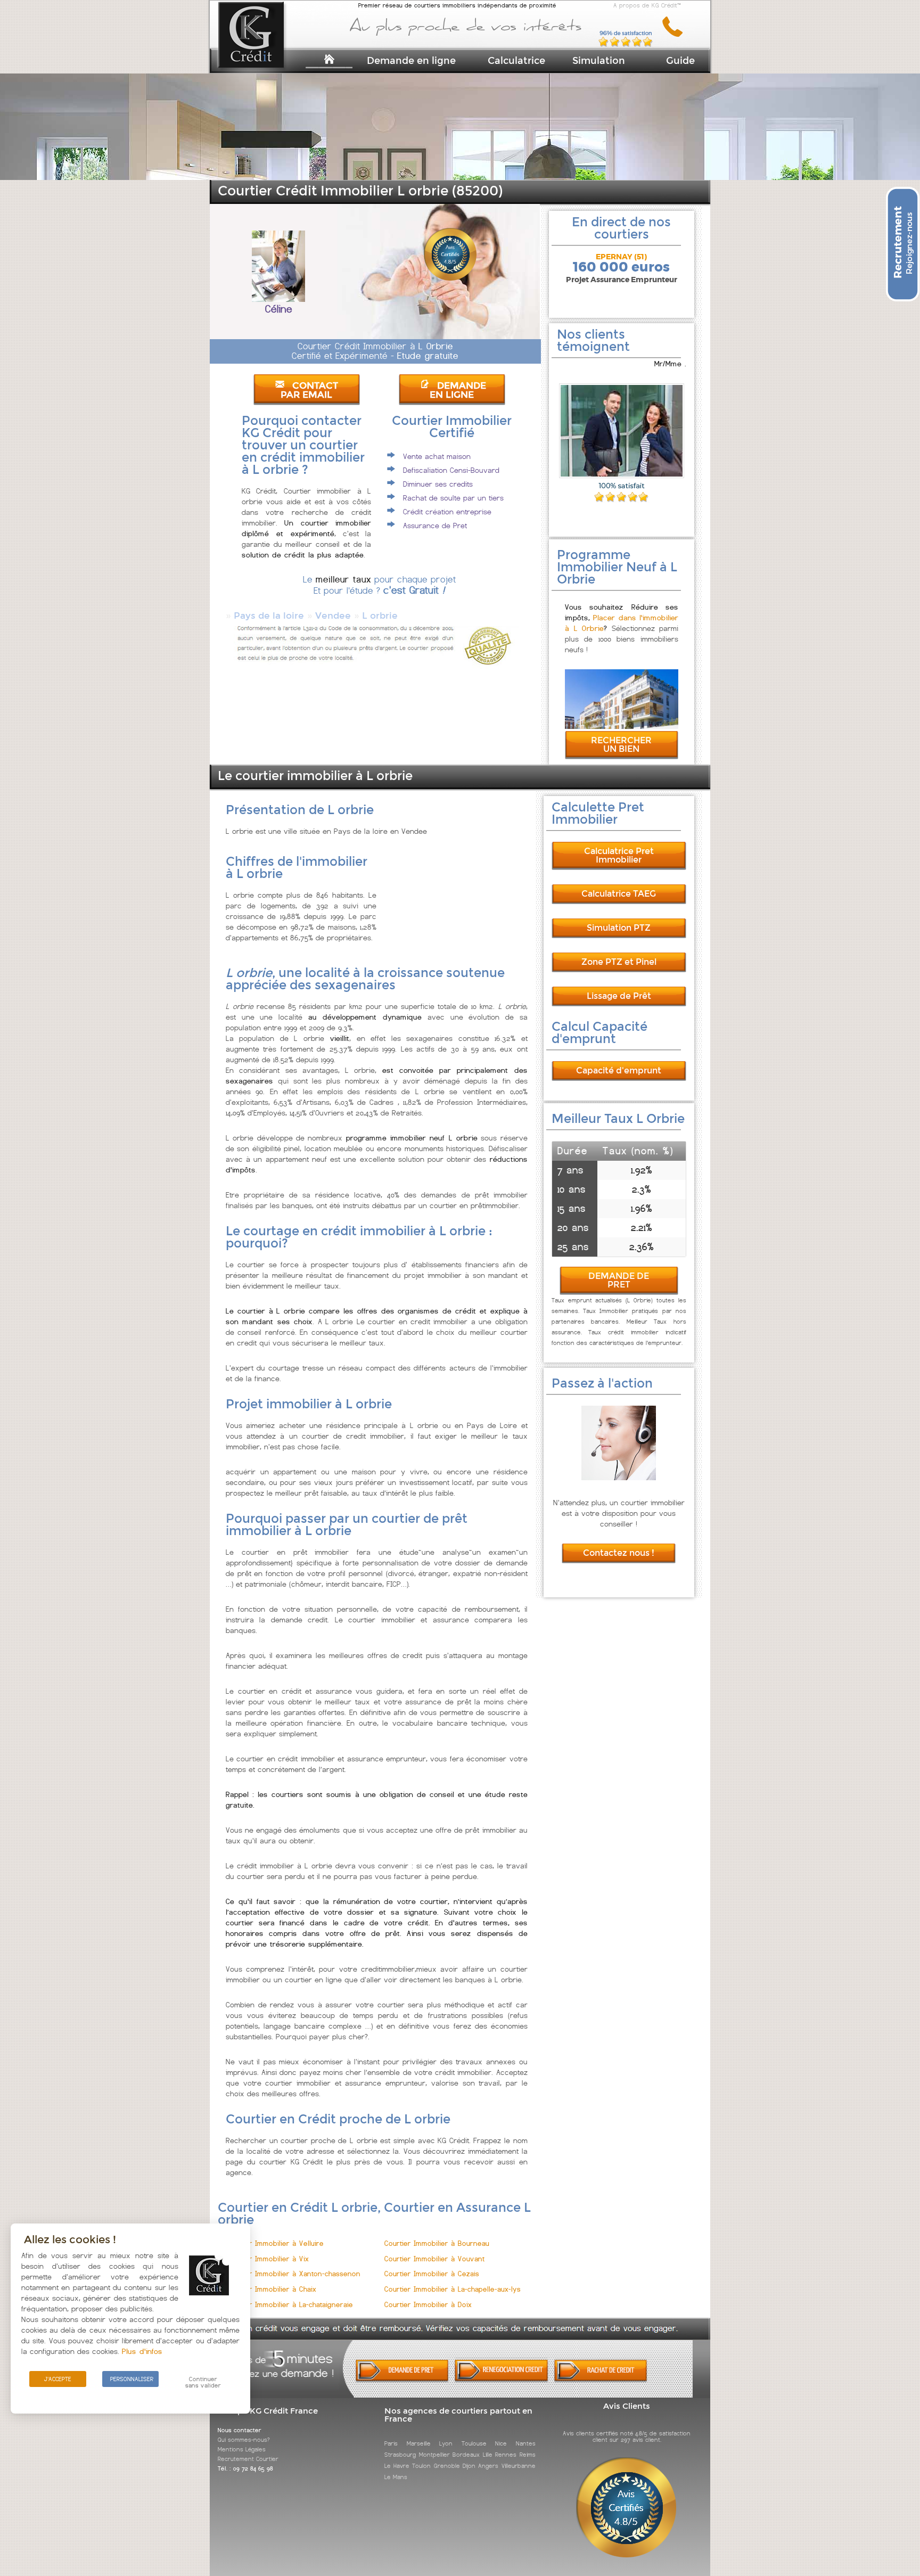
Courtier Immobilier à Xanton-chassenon (293, 2274)
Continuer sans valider (203, 2382)
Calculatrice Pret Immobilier (619, 855)
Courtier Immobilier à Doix (428, 2305)
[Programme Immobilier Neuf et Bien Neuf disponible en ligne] (622, 726)
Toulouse (474, 2443)
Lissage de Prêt (619, 996)
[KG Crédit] (265, 52)
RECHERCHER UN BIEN (621, 745)
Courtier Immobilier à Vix (267, 2259)
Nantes (526, 2443)
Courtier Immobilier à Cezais (432, 2274)
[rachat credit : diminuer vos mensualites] (601, 2380)
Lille (488, 2455)
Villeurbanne (519, 2466)
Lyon (446, 2443)
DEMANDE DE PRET (619, 1280)
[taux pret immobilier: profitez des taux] (501, 2380)
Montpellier (434, 2455)
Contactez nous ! (619, 1553)
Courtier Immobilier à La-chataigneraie (289, 2305)
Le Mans (396, 2477)
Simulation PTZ (619, 928)
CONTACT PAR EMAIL (309, 390)
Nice (501, 2443)
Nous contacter (240, 2430)
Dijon (469, 2466)
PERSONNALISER (132, 2379)
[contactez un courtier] (676, 35)
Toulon (421, 2466)
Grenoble (447, 2466)
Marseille (419, 2443)
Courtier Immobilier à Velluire (275, 2243)
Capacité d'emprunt (619, 1070)
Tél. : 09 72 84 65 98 (245, 2468)
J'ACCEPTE (58, 2379)
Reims (528, 2455)
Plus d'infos (142, 2351)
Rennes (506, 2455)
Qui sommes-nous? (244, 2440)
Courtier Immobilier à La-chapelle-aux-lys (453, 2289)
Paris (391, 2443)
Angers (488, 2466)
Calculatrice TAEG (619, 894)
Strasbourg (400, 2455)
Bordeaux (466, 2455)
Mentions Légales (242, 2449)
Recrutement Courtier (248, 2459)
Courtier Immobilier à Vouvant (434, 2259)
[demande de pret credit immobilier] (402, 2380)
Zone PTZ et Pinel (619, 962)
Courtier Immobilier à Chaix (271, 2289)
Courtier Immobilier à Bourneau (437, 2243)
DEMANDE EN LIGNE (458, 390)
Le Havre (397, 2466)
